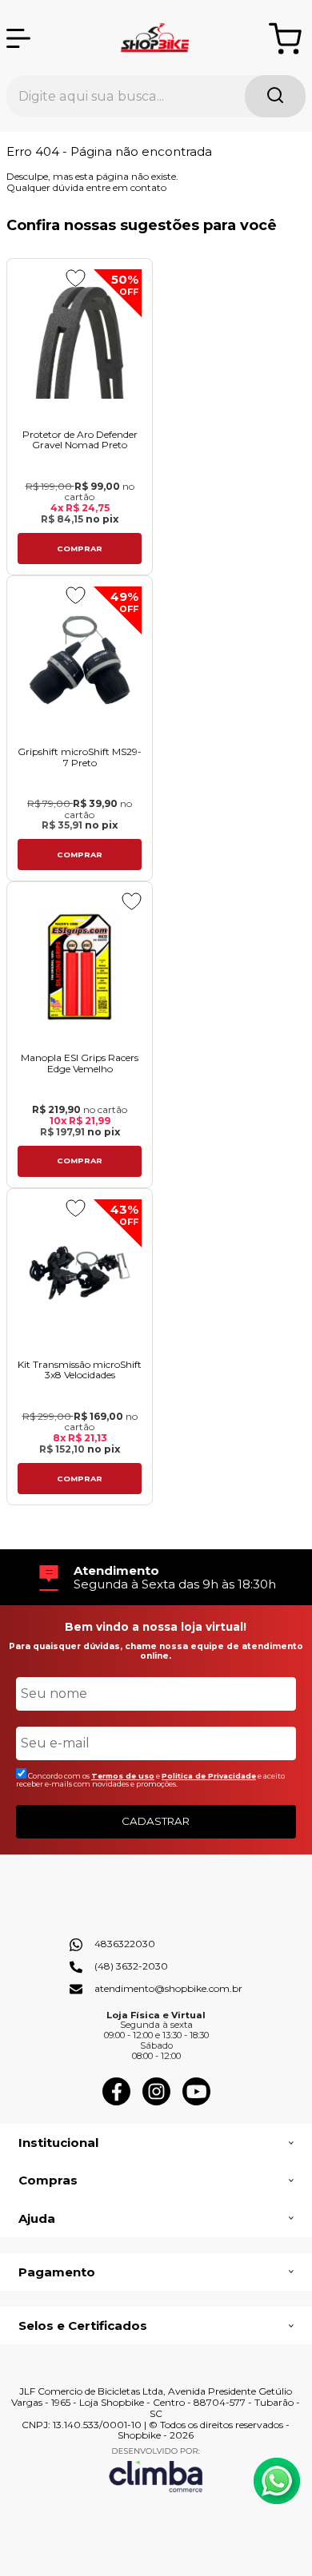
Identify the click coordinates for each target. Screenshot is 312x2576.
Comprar (80, 549)
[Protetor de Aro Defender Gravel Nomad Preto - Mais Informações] (80, 343)
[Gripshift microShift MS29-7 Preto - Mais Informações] (80, 660)
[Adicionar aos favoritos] (76, 278)
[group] (156, 1578)
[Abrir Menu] (18, 38)
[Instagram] (156, 2102)
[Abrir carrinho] (285, 39)
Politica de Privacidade (209, 1776)
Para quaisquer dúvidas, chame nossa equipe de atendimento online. (156, 1651)
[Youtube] (196, 2102)
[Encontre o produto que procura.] (275, 96)
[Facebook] (116, 2102)
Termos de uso (123, 1776)
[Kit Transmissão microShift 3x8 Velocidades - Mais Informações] (80, 1273)
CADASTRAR (156, 1821)
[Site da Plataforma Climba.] (156, 2469)
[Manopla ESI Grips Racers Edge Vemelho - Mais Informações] (80, 966)
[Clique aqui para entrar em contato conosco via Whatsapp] (277, 2481)
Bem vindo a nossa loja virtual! (156, 1627)
